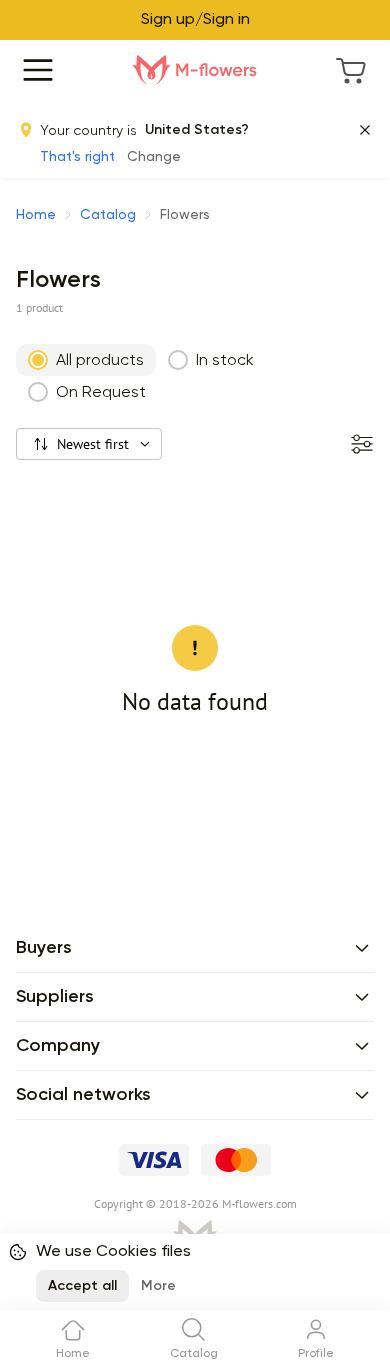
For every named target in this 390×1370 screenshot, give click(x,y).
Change (154, 157)
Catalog (108, 215)
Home (36, 215)
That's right (77, 157)
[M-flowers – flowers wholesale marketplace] (195, 70)
